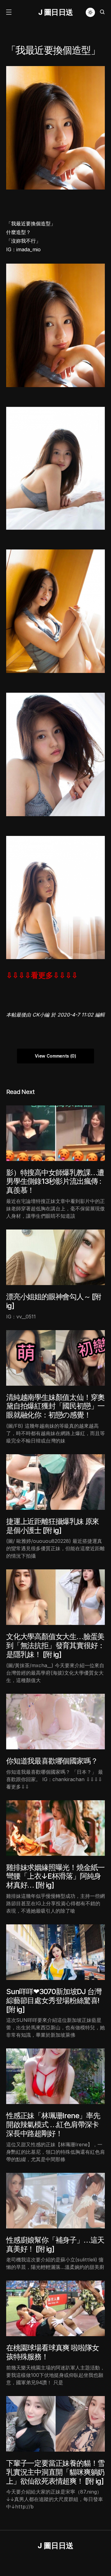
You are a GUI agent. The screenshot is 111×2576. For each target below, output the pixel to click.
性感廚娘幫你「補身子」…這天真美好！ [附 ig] (55, 2244)
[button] (9, 12)
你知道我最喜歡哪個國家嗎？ (52, 1761)
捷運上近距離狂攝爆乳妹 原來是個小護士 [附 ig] (53, 1526)
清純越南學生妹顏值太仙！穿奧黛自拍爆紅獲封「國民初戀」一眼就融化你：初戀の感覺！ (55, 1406)
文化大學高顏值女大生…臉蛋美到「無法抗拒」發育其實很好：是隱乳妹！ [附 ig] (55, 1645)
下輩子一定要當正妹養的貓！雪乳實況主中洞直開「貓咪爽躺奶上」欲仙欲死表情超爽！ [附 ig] (55, 2472)
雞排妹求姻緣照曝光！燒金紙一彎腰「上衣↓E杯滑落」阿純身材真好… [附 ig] (55, 1876)
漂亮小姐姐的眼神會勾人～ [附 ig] (54, 1301)
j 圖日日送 (56, 12)
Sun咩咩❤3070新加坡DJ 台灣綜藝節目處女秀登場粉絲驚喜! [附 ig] (54, 2000)
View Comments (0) (55, 1056)
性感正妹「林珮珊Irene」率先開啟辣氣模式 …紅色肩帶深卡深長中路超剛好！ (53, 2125)
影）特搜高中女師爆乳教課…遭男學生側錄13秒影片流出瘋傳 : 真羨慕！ (55, 1182)
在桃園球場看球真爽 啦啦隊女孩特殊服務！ (53, 2352)
